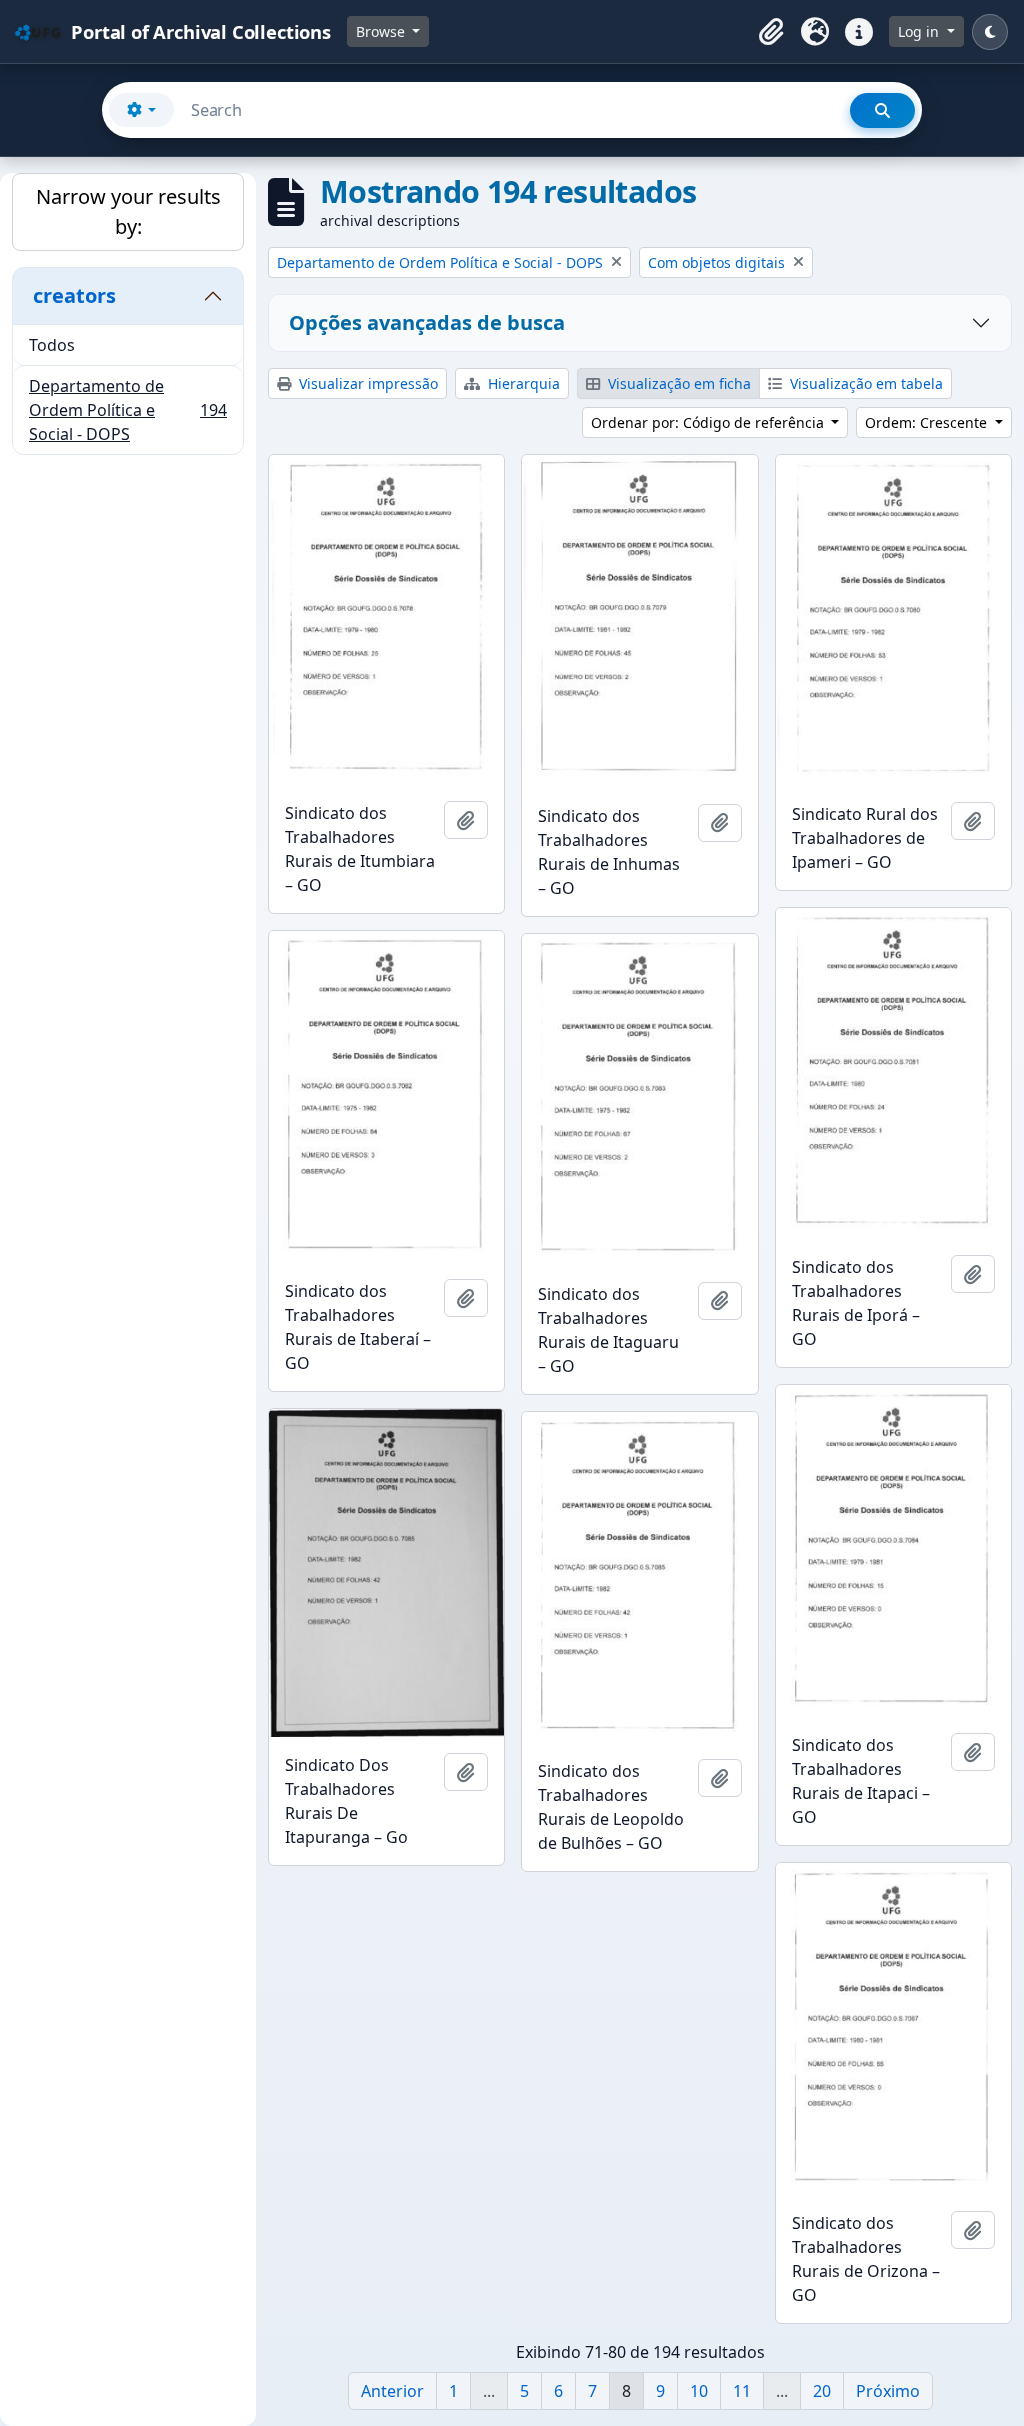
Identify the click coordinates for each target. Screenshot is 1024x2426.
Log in (920, 31)
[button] (771, 32)
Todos (52, 345)
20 (822, 2391)
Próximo (888, 2391)
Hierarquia (522, 383)
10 (699, 2391)
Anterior (392, 2391)
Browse (382, 31)
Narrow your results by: (128, 211)
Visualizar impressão (366, 383)
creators (74, 295)
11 (742, 2391)
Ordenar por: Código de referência (709, 422)
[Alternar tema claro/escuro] (990, 32)
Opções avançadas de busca (427, 322)
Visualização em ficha (677, 383)
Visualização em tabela (864, 383)
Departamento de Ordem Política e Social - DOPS (127, 410)
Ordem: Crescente (928, 422)
